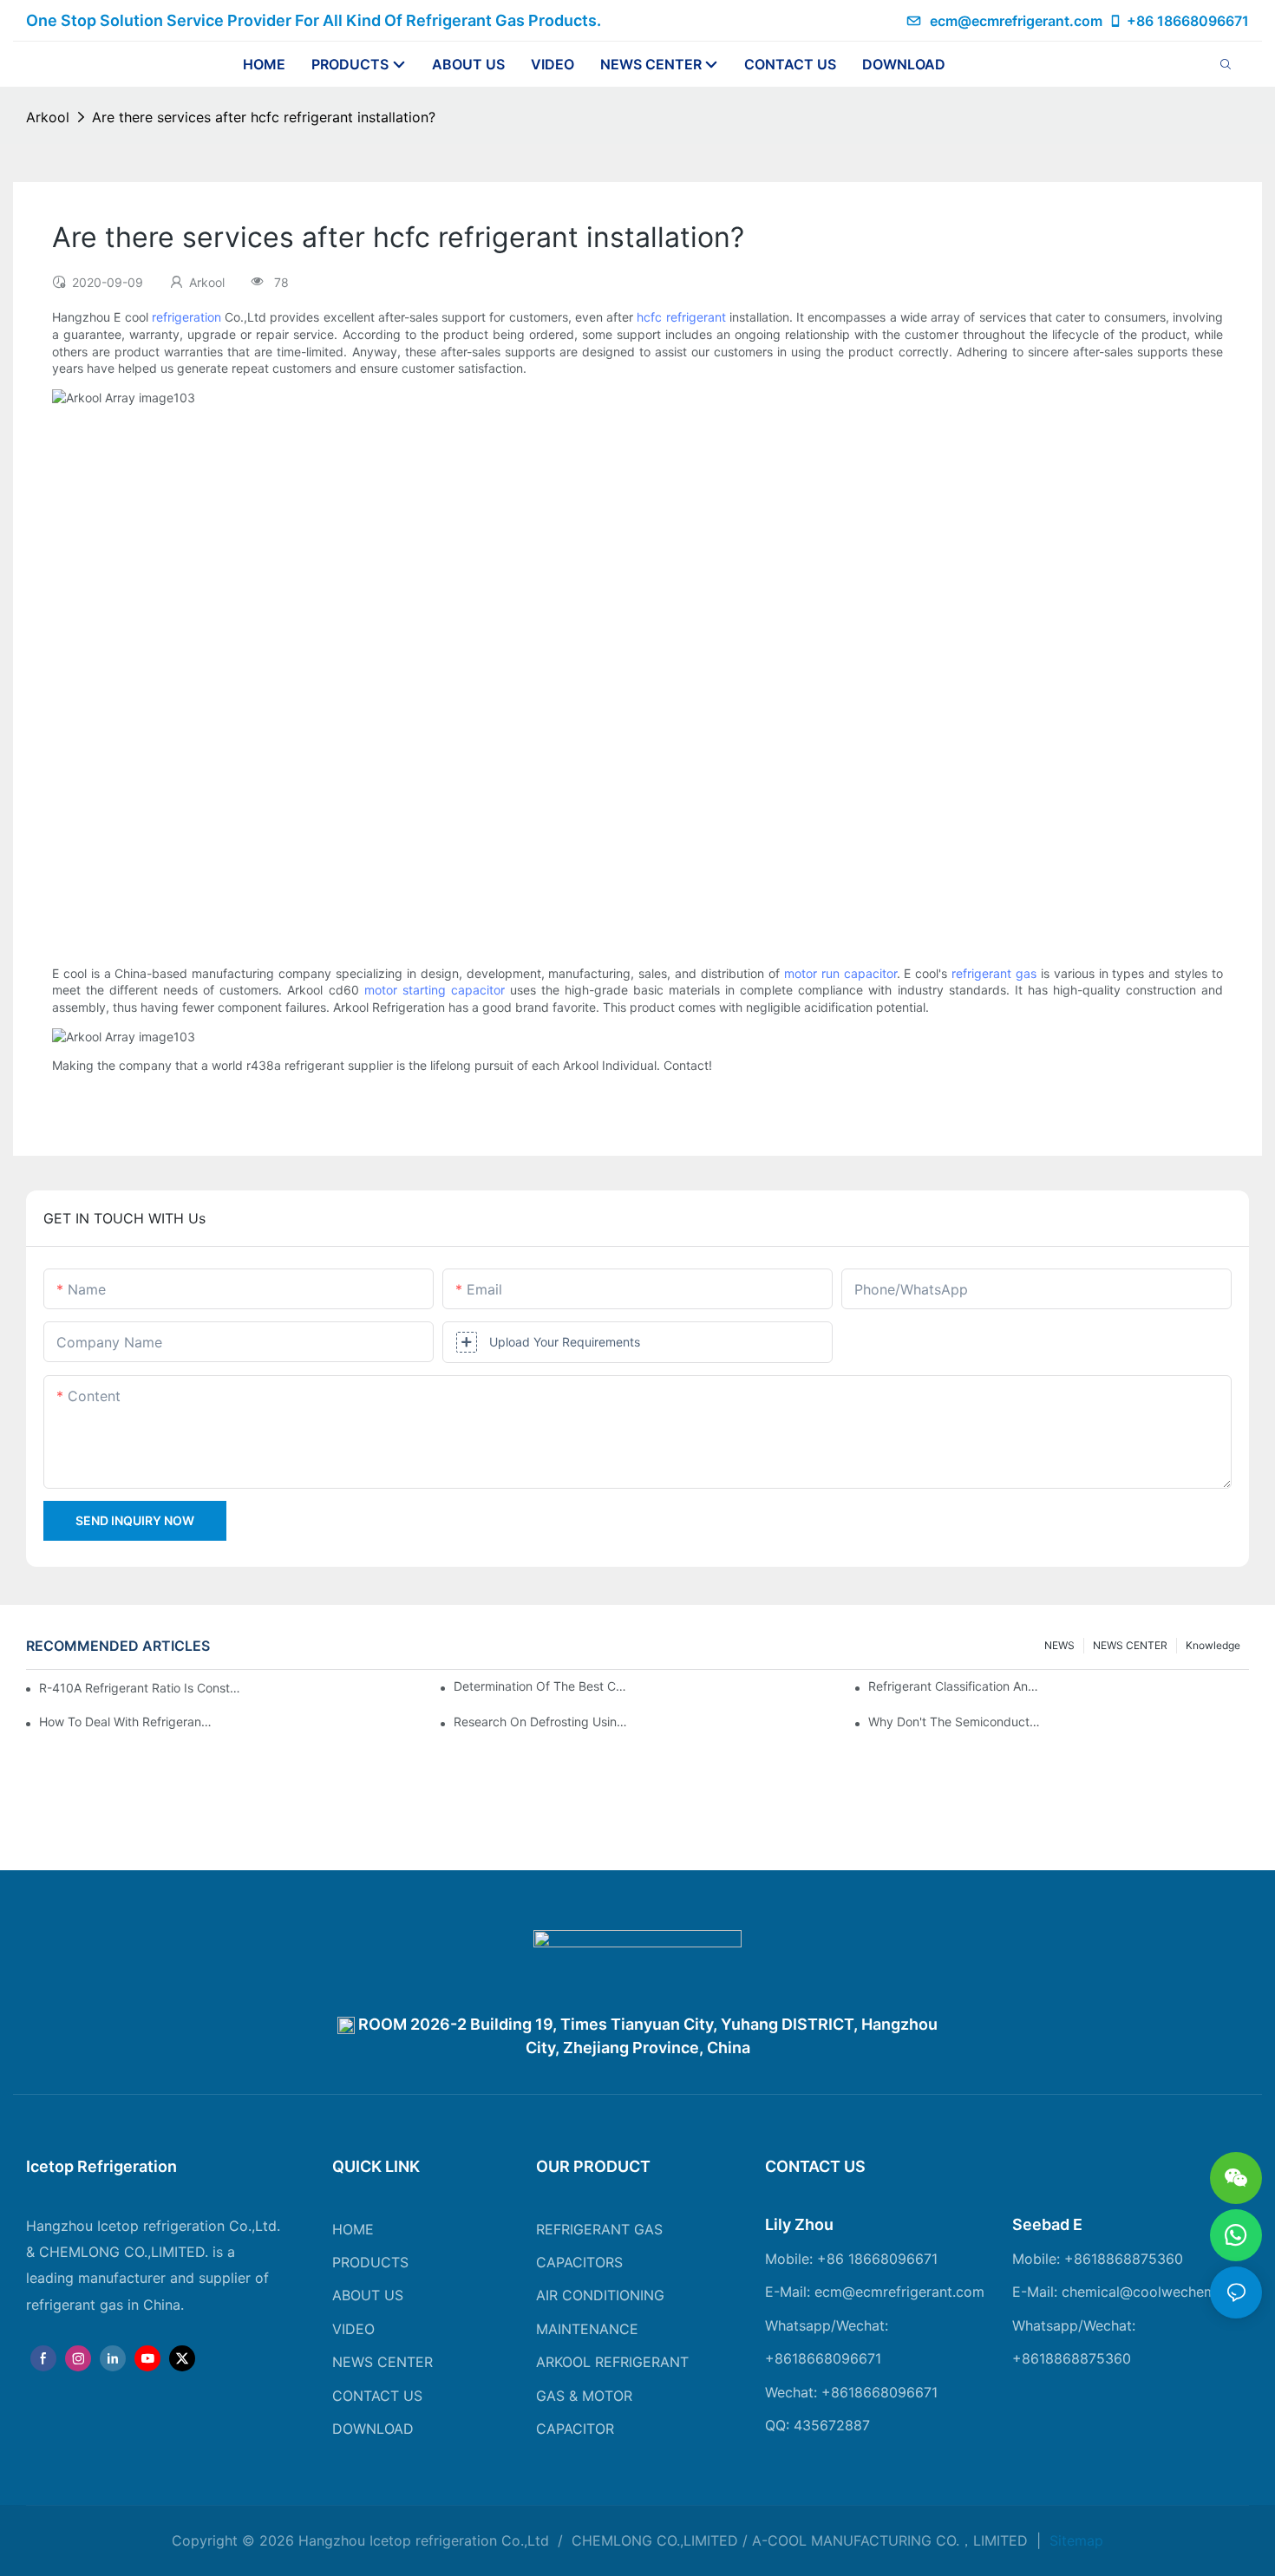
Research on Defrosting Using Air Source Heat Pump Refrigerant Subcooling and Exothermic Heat (540, 1722)
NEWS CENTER (1130, 1645)
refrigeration (186, 317)
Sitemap (1074, 2540)
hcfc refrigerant (681, 317)
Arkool (48, 117)
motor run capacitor (840, 973)
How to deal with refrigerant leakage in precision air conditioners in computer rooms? (126, 1722)
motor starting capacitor (435, 990)
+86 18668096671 (1188, 21)
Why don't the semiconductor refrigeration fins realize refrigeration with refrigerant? (955, 1722)
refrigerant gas (994, 973)
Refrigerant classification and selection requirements (955, 1686)
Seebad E (1047, 2224)
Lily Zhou (799, 2224)
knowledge (1213, 1645)
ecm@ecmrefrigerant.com (1016, 21)
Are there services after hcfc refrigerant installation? (264, 117)
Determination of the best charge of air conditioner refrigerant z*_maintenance (540, 1686)
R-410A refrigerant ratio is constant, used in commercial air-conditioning (142, 1688)
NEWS (1059, 1645)
